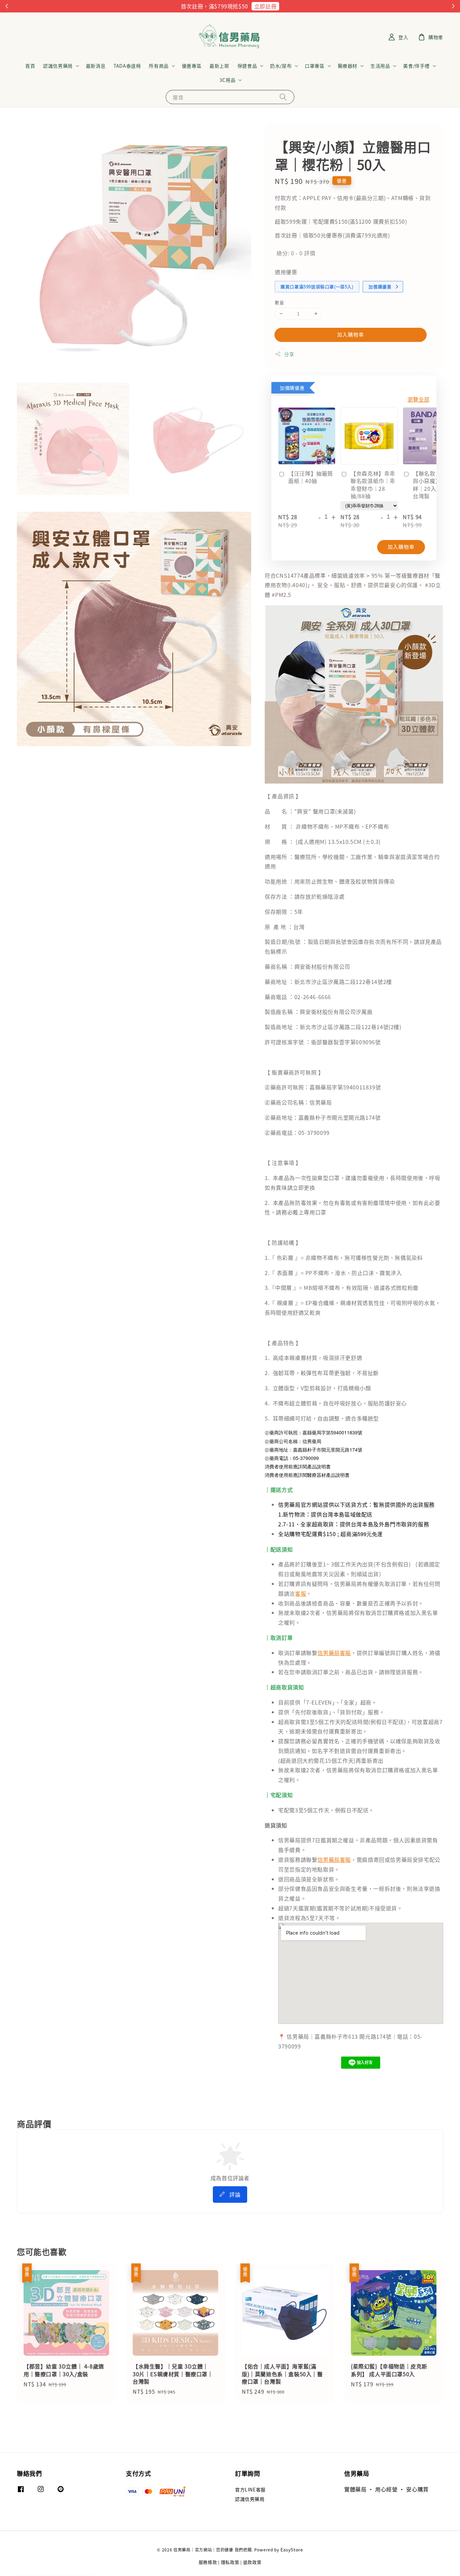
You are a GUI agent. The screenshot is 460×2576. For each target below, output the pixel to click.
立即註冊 (265, 6)
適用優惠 (286, 272)
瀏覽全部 (419, 399)
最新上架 (219, 66)
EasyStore (292, 2550)
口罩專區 (315, 66)
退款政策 (252, 2562)
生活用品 (380, 66)
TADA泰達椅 (127, 66)
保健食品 (247, 66)
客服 (301, 1593)
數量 (279, 302)
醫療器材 (348, 66)
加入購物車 (351, 334)
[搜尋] (283, 97)
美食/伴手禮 (416, 66)
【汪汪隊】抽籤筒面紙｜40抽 (311, 477)
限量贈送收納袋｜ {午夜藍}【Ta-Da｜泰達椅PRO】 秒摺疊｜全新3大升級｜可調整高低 (414, 2557)
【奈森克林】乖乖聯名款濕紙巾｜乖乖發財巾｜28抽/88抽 (373, 485)
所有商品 (159, 66)
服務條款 (208, 2562)
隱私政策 (230, 2562)
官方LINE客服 (250, 2490)
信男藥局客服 (334, 1653)
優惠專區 (192, 66)
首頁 (30, 66)
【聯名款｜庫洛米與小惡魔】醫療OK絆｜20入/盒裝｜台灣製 (436, 485)
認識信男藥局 (58, 66)
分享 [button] (289, 354)
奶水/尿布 (281, 66)
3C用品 (227, 80)
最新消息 (96, 66)
